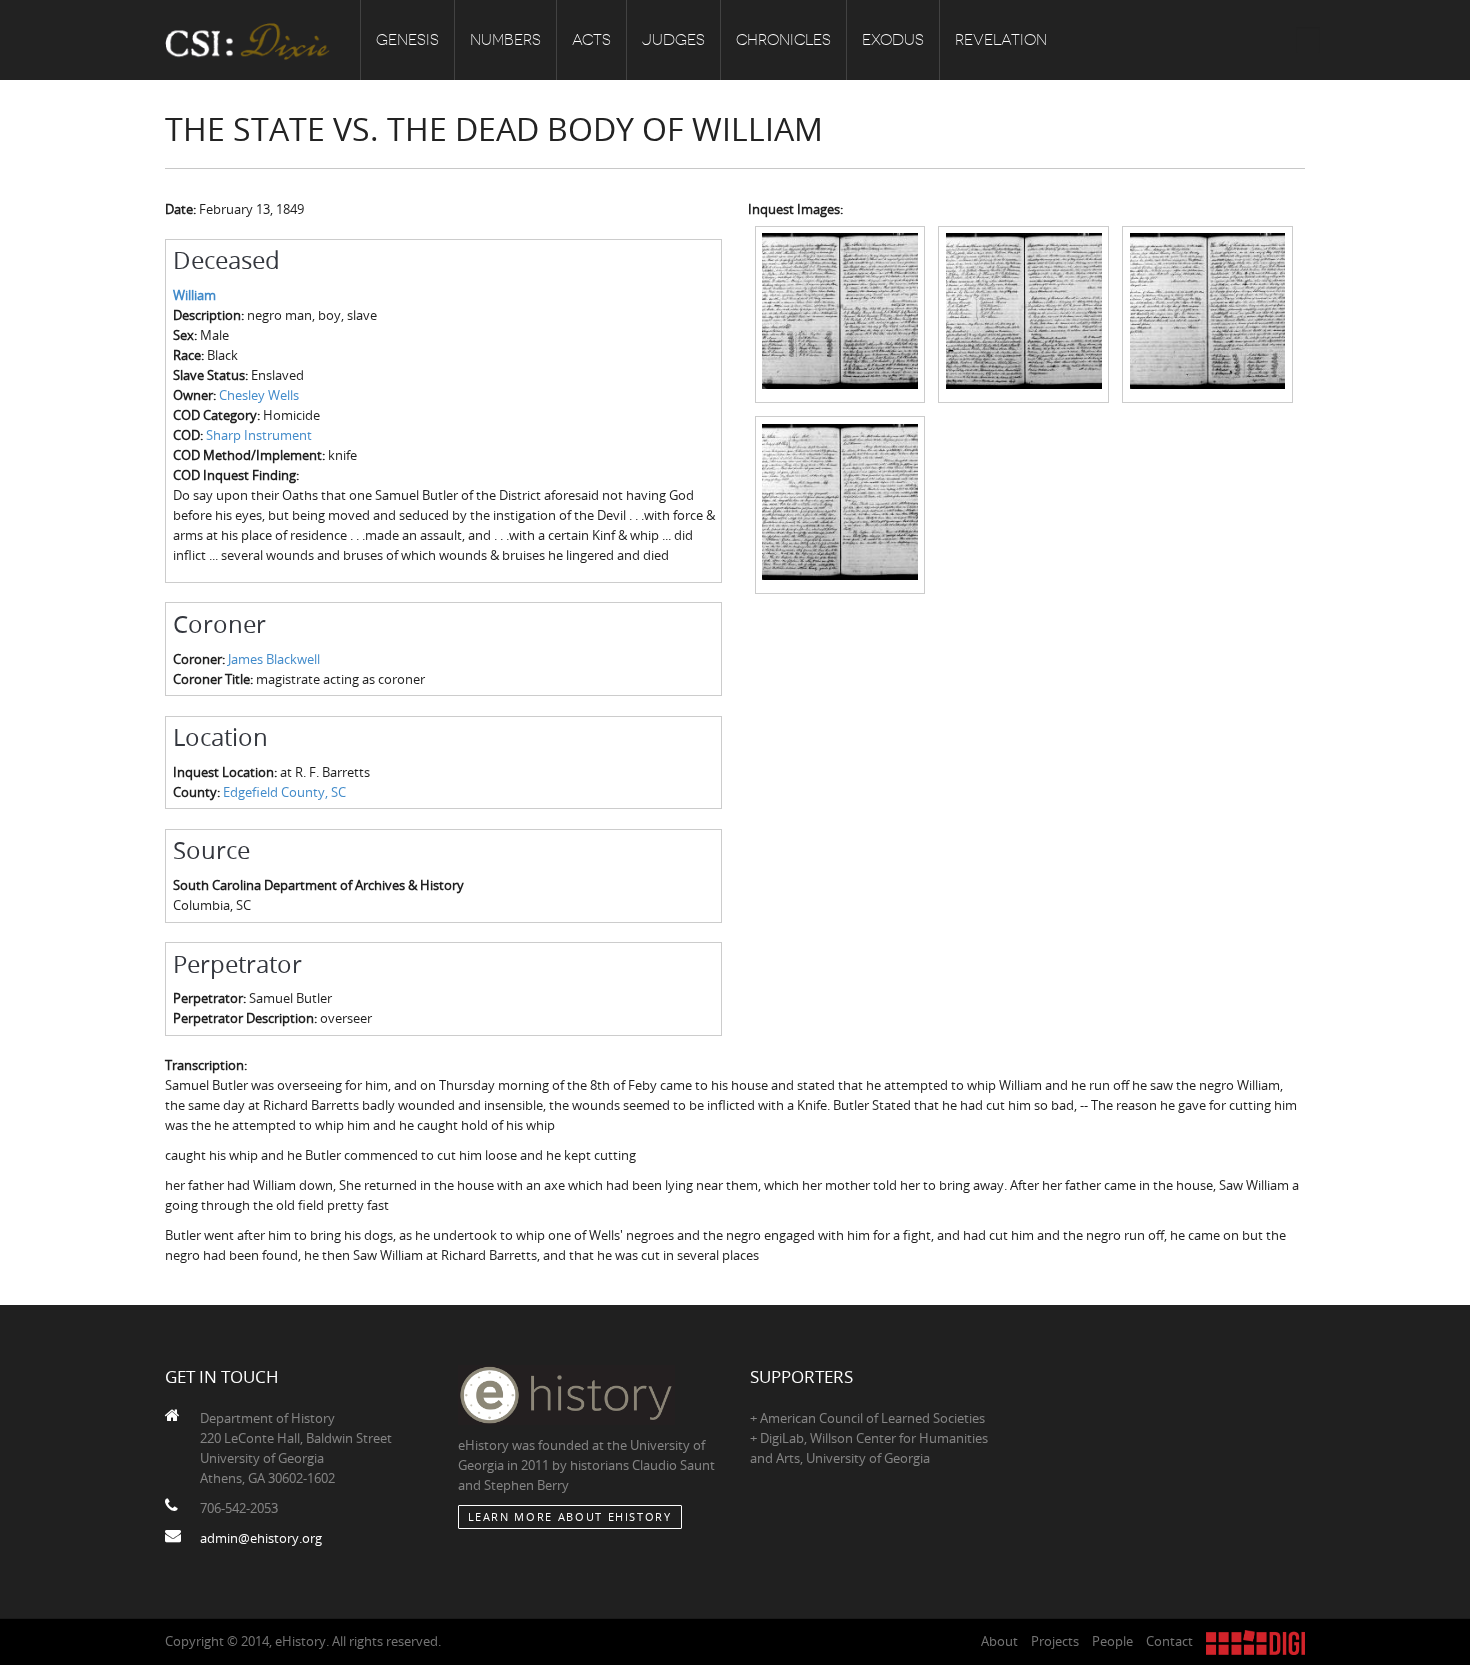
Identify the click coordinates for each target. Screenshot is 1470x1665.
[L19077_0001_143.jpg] (840, 313)
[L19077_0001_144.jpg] (1023, 313)
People (1112, 1641)
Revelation (1001, 40)
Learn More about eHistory (570, 1516)
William (194, 295)
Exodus (893, 40)
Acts (591, 40)
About (999, 1641)
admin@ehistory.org (261, 1538)
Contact (1169, 1641)
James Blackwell (274, 659)
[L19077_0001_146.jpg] (840, 503)
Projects (1055, 1641)
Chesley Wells (259, 395)
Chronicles (783, 40)
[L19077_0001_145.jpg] (1207, 313)
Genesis (407, 40)
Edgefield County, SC (284, 792)
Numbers (505, 40)
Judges (673, 40)
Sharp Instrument (259, 435)
